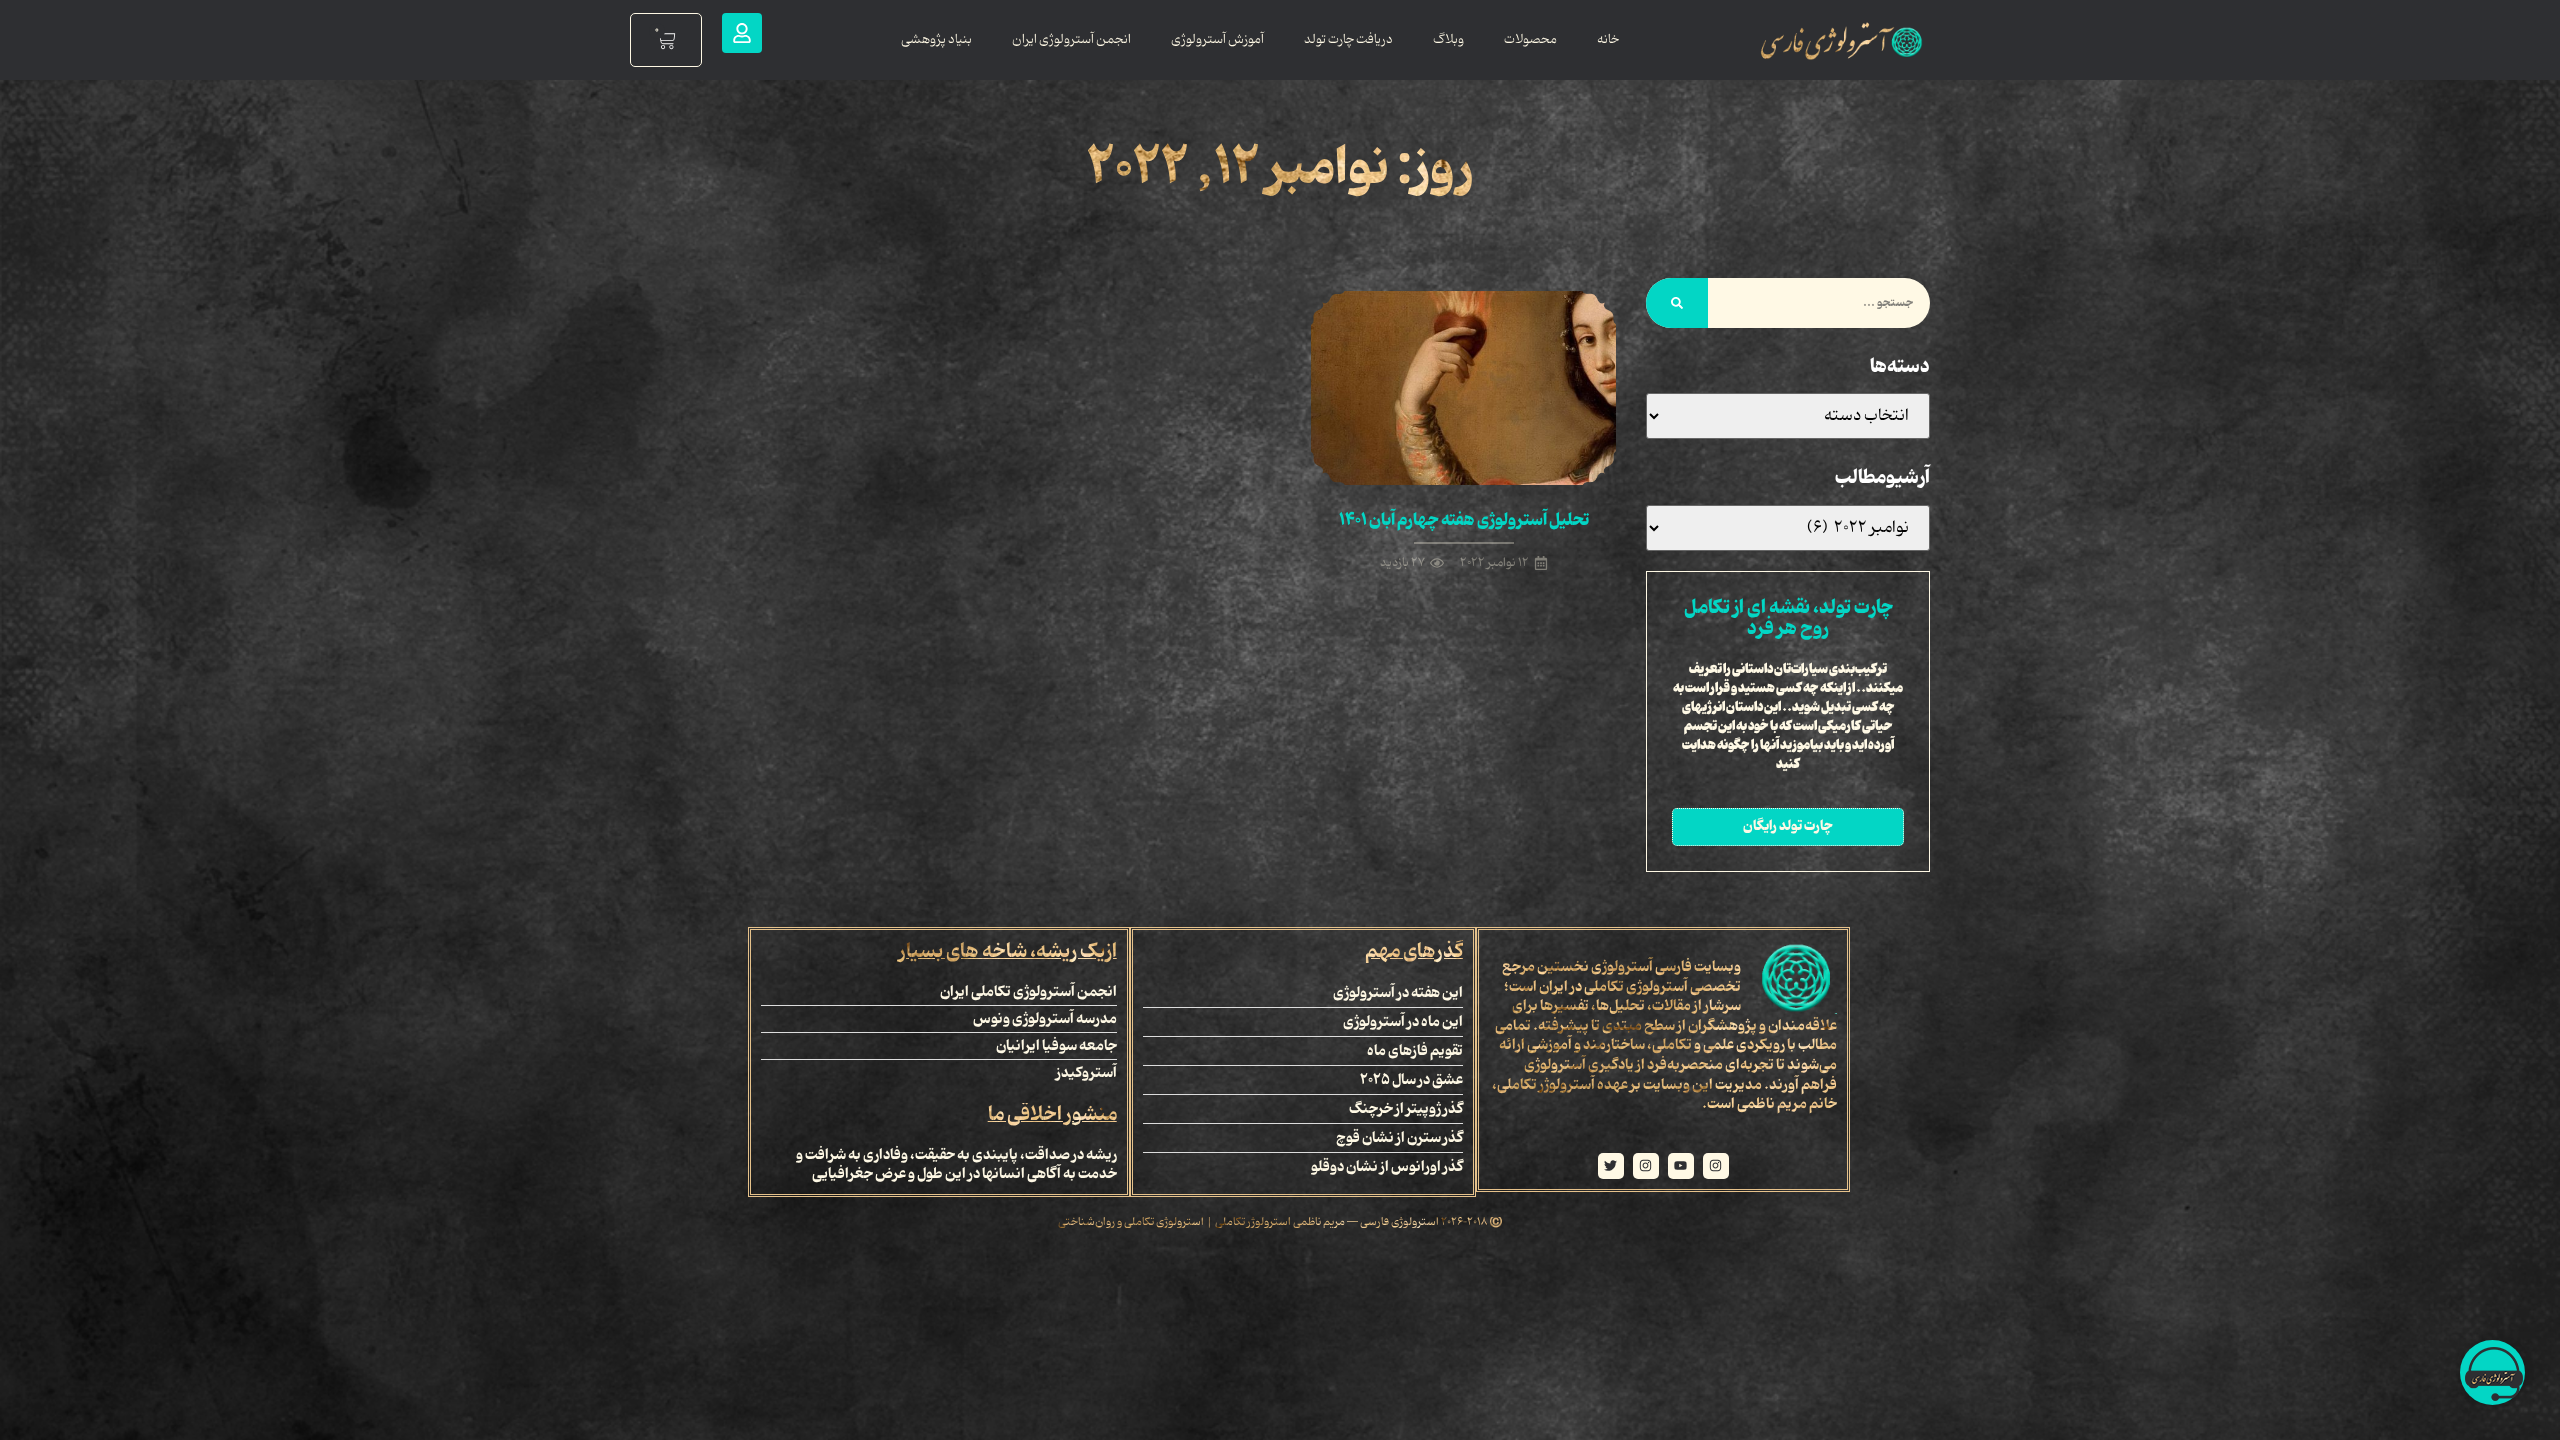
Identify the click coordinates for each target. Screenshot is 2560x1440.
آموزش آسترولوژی (1217, 39)
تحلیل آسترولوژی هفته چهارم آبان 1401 (1464, 520)
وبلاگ (1448, 39)
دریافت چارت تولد (1348, 39)
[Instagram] (1716, 1166)
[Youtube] (1681, 1166)
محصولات (1530, 39)
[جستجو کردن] (1677, 303)
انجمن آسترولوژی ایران (1071, 39)
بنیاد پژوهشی (936, 39)
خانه (1608, 39)
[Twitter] (1611, 1166)
